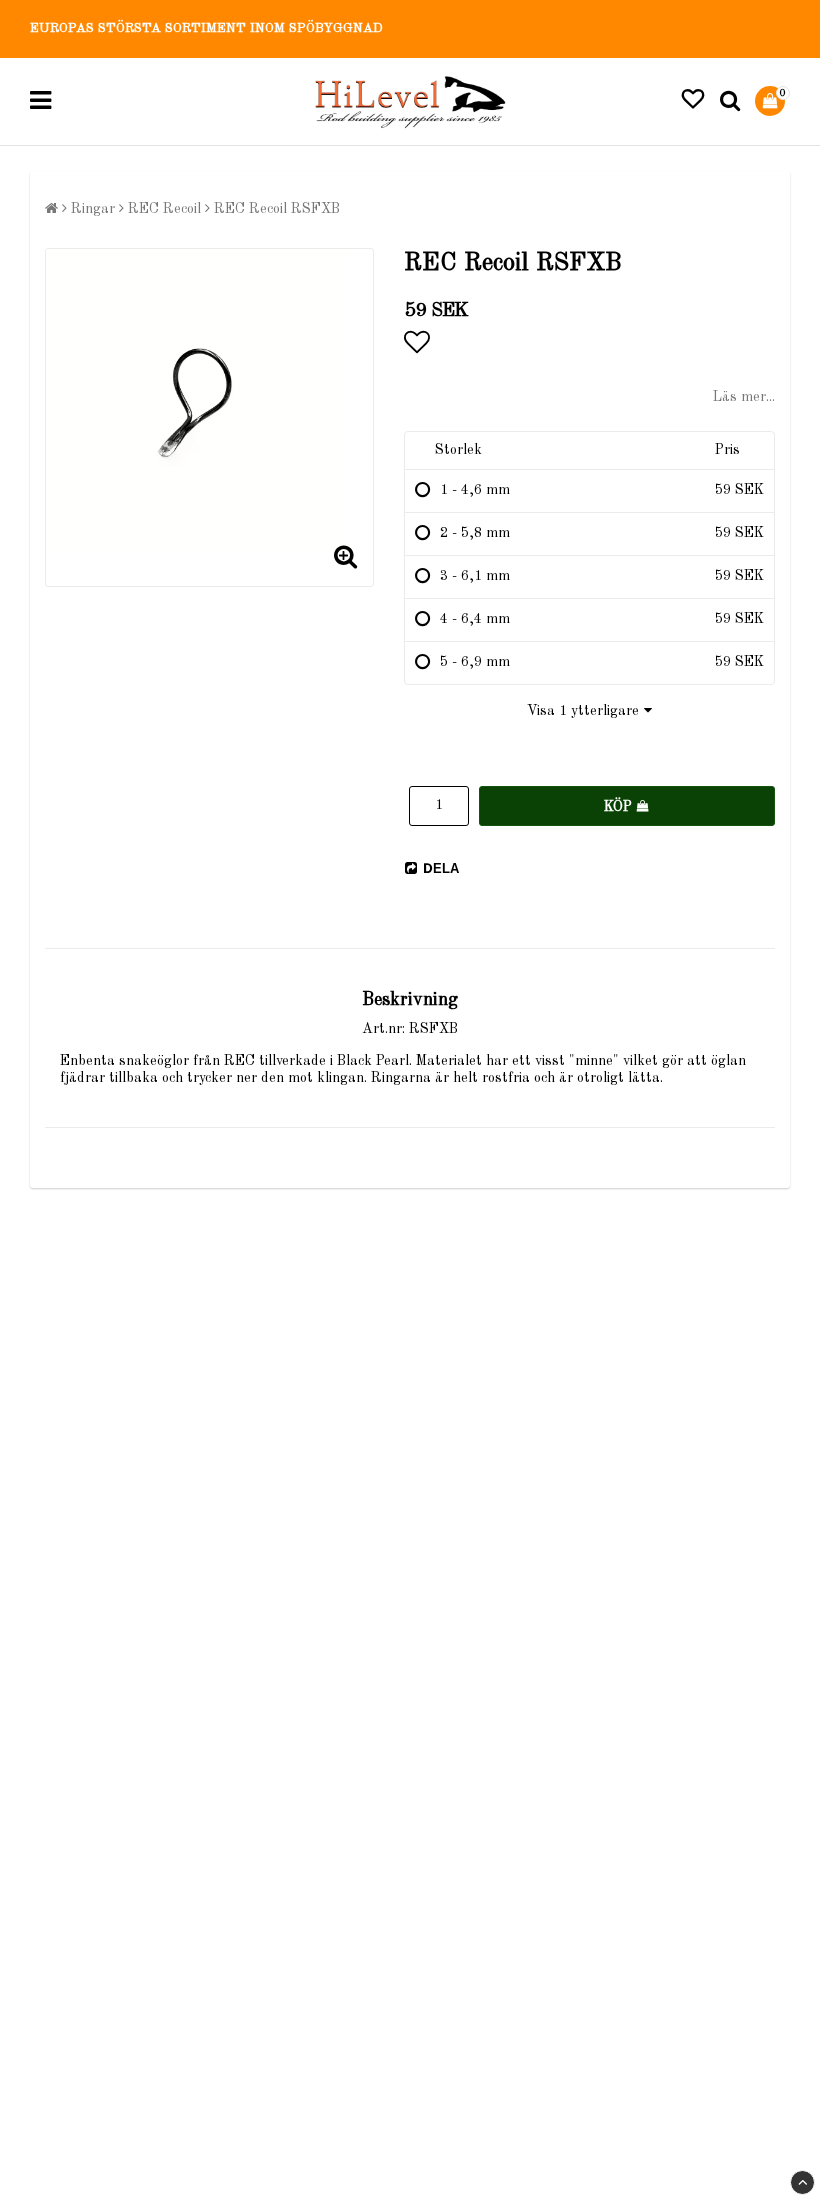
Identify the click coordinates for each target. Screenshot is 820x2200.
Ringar (93, 209)
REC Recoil (164, 209)
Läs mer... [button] (744, 397)
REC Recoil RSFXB (277, 209)
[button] (693, 101)
